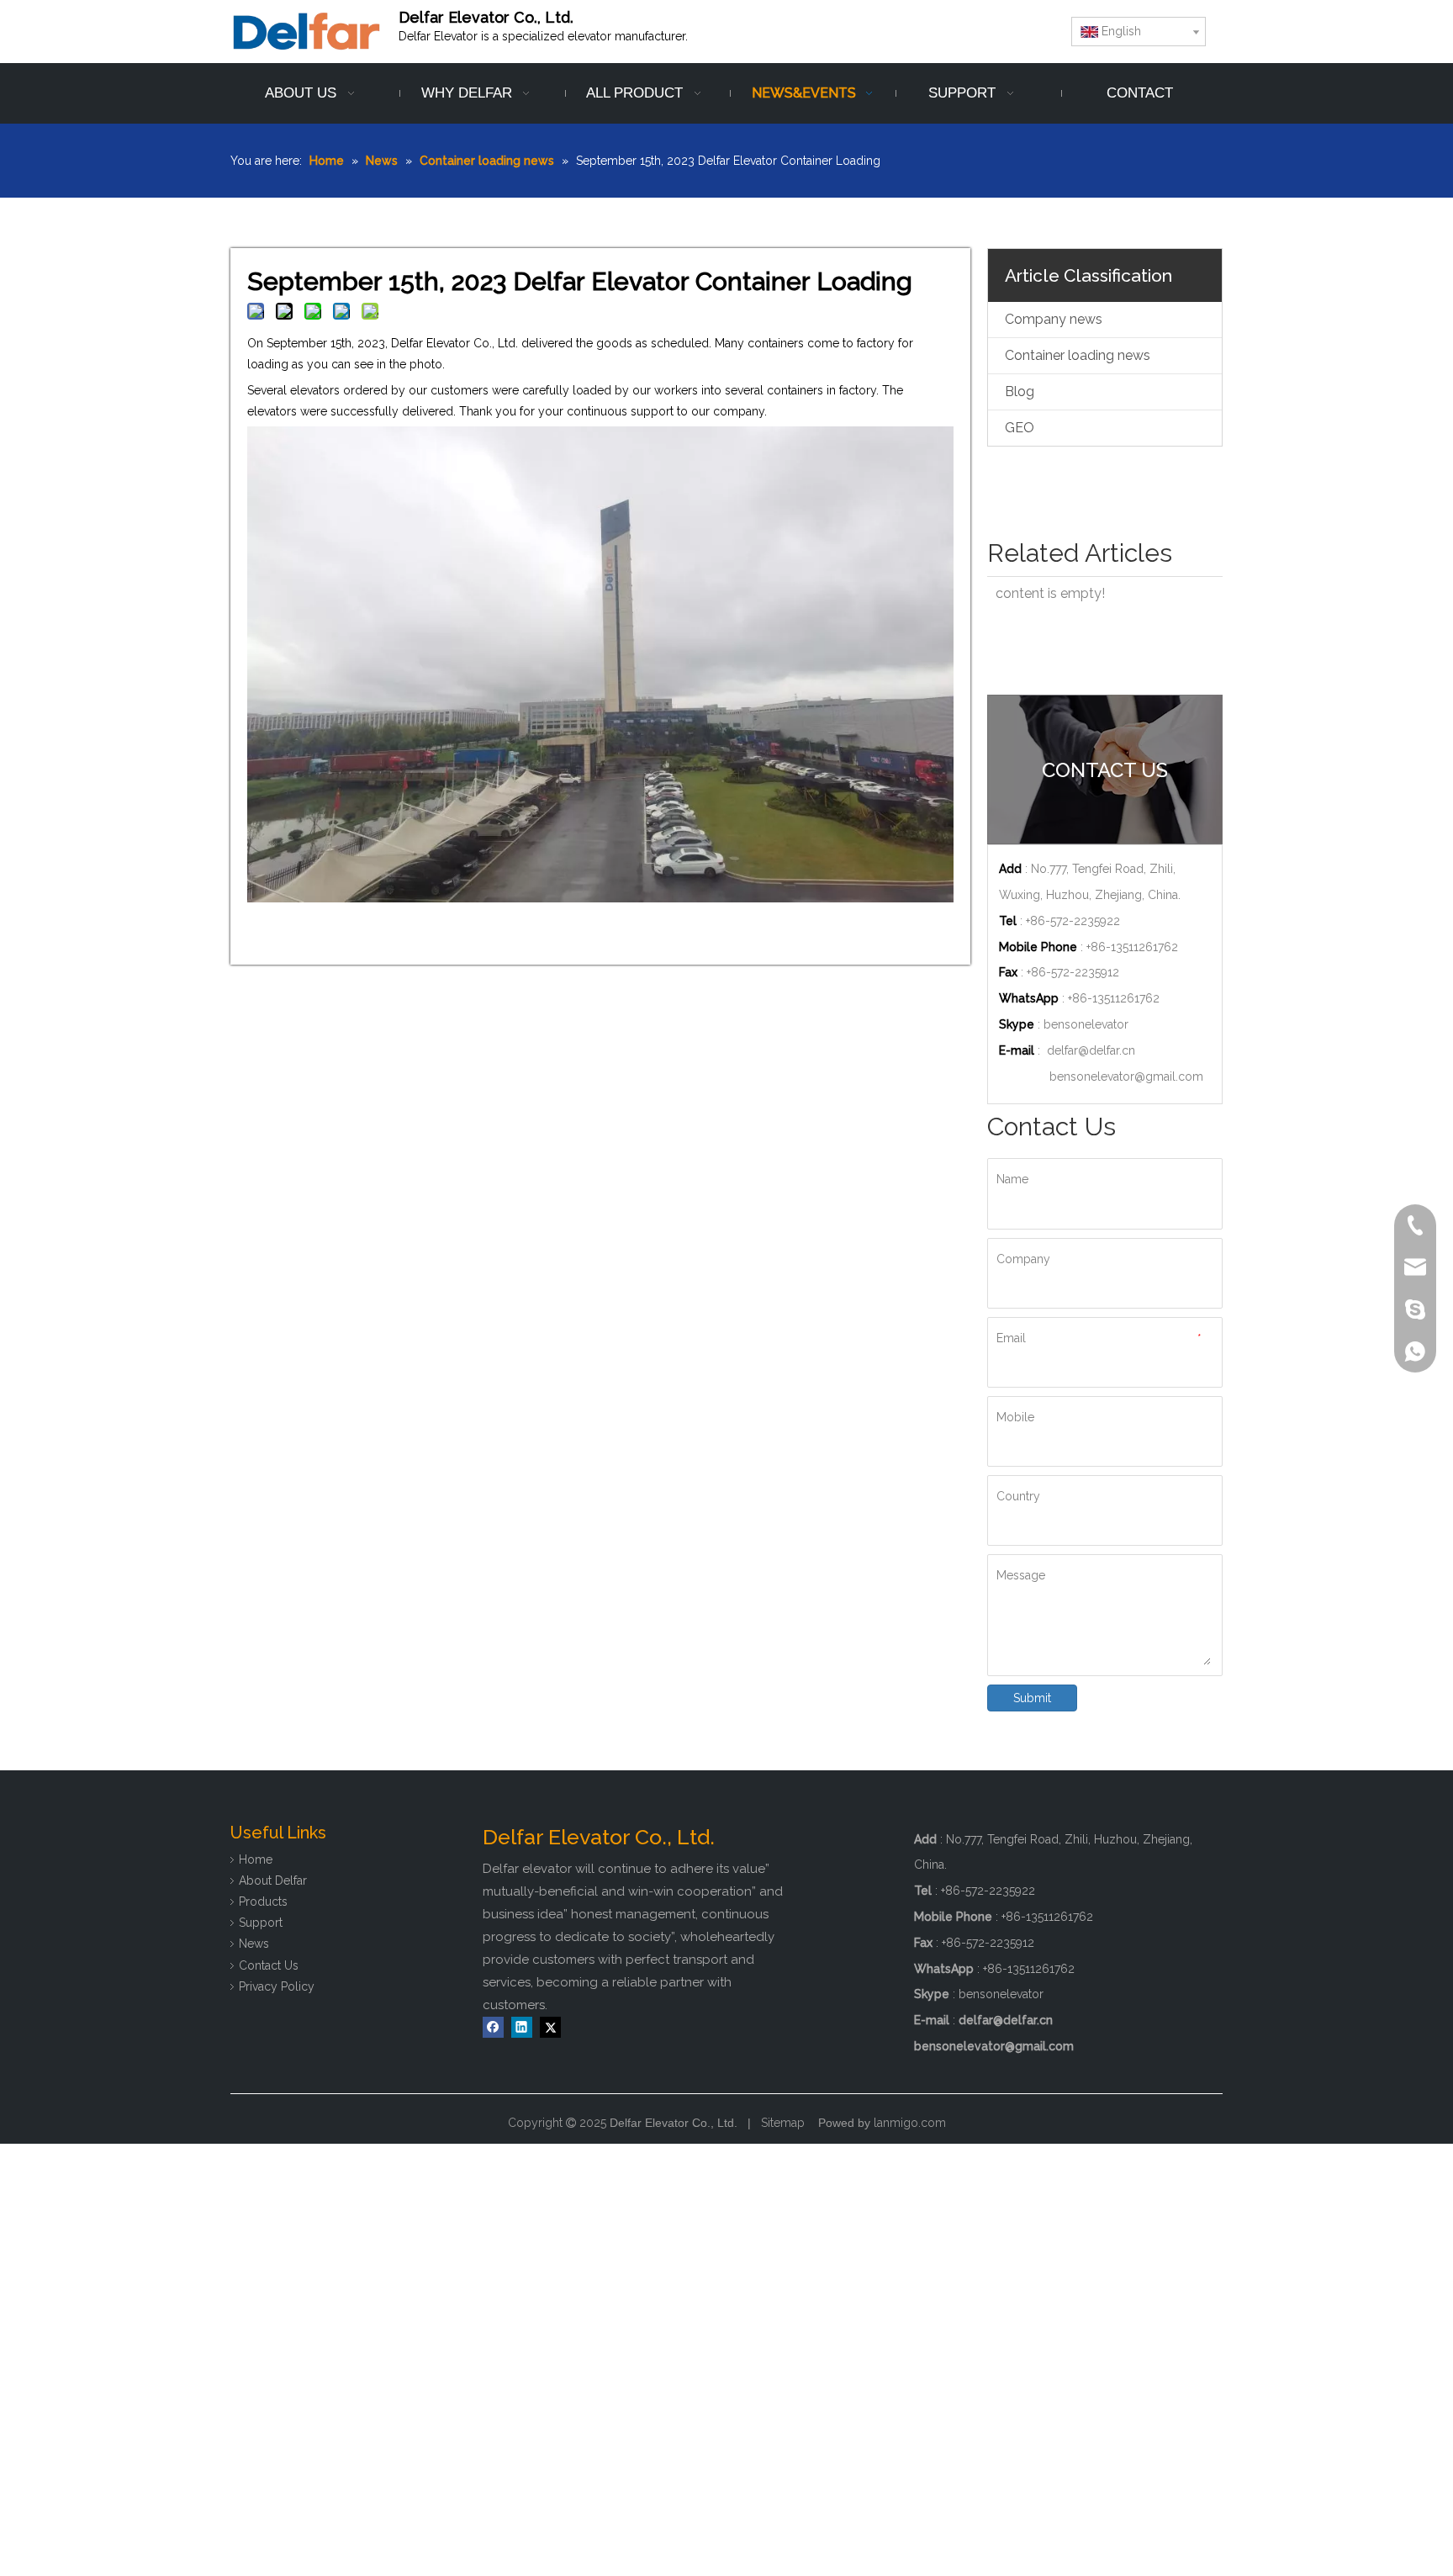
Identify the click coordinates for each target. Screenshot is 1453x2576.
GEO (1020, 428)
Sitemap (783, 2123)
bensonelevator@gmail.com (1126, 1076)
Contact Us (269, 1965)
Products (263, 1902)
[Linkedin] (522, 2027)
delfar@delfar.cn (1091, 1050)
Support (261, 1923)
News (254, 1944)
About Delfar (273, 1880)
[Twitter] (550, 2027)
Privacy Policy (277, 1986)
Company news (1054, 319)
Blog (1020, 391)
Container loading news (1078, 355)
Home (256, 1859)
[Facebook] (493, 2027)
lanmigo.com (910, 2123)
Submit (1032, 1698)
